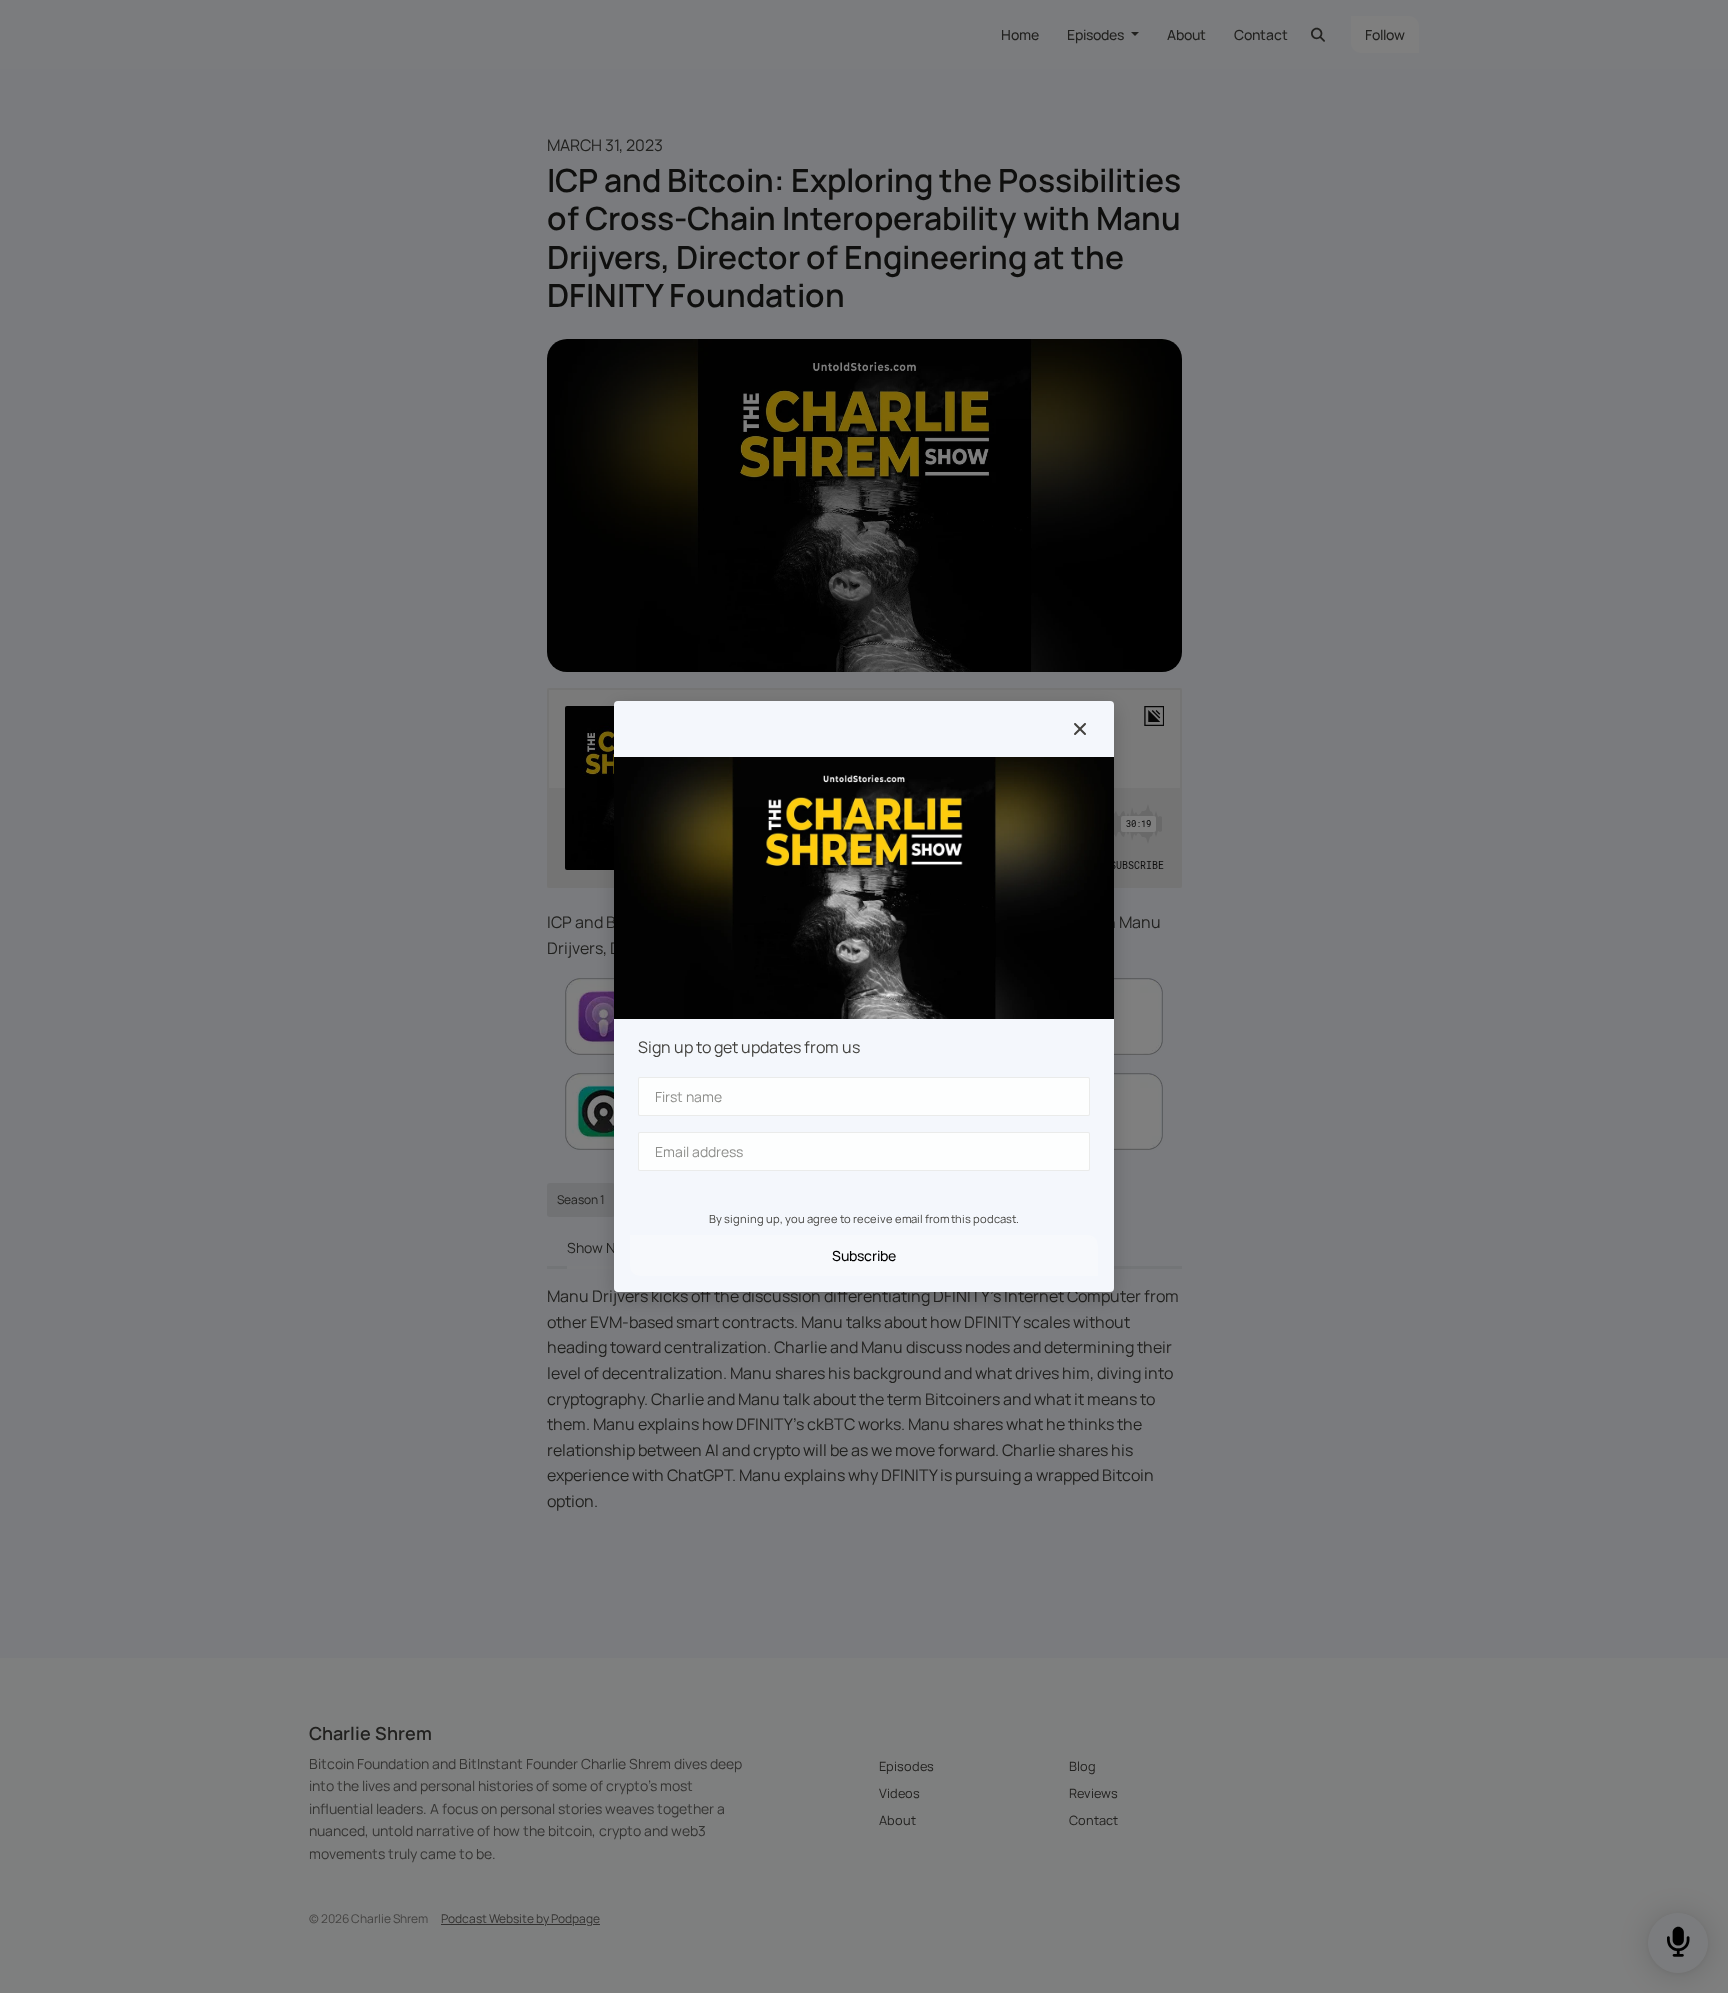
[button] (1080, 729)
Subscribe (864, 1255)
